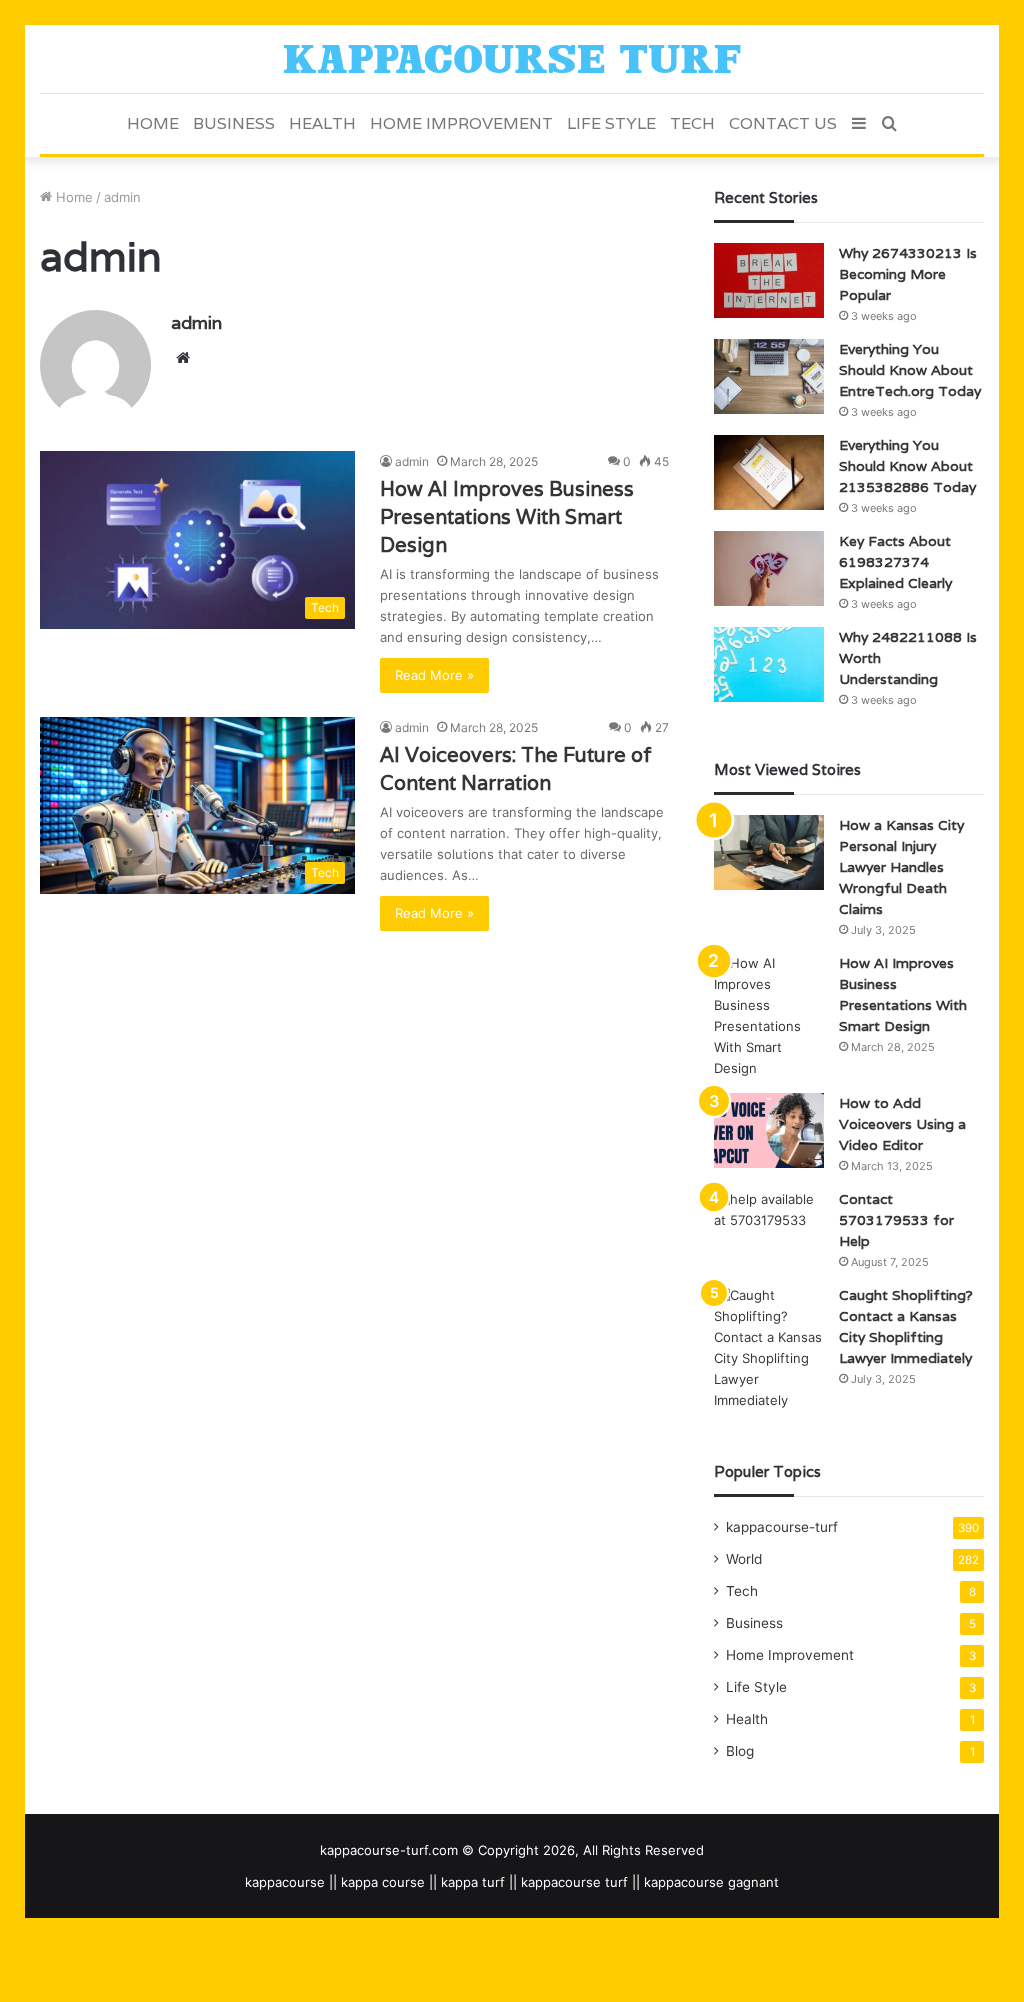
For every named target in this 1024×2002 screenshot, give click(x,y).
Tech (692, 123)
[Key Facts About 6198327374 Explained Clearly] (769, 568)
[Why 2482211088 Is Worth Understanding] (769, 664)
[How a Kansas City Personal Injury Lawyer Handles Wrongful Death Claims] (769, 852)
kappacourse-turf (782, 1527)
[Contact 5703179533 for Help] (769, 1226)
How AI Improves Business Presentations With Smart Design (507, 517)
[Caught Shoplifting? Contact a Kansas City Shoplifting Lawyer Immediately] (769, 1348)
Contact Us (783, 123)
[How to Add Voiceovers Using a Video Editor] (769, 1130)
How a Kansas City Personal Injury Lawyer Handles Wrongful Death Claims (901, 867)
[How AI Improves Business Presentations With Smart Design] (769, 1016)
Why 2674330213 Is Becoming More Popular (908, 274)
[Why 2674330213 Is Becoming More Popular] (769, 280)
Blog (740, 1751)
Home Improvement (461, 123)
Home (153, 123)
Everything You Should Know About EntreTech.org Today (910, 370)
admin (196, 322)
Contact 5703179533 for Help (896, 1220)
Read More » (434, 675)
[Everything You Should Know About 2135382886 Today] (769, 472)
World (744, 1559)
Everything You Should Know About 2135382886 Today (907, 466)
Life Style (611, 123)
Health (322, 123)
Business (234, 123)
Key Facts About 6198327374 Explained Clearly (895, 562)
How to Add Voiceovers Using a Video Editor (902, 1124)
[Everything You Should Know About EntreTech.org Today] (769, 376)
